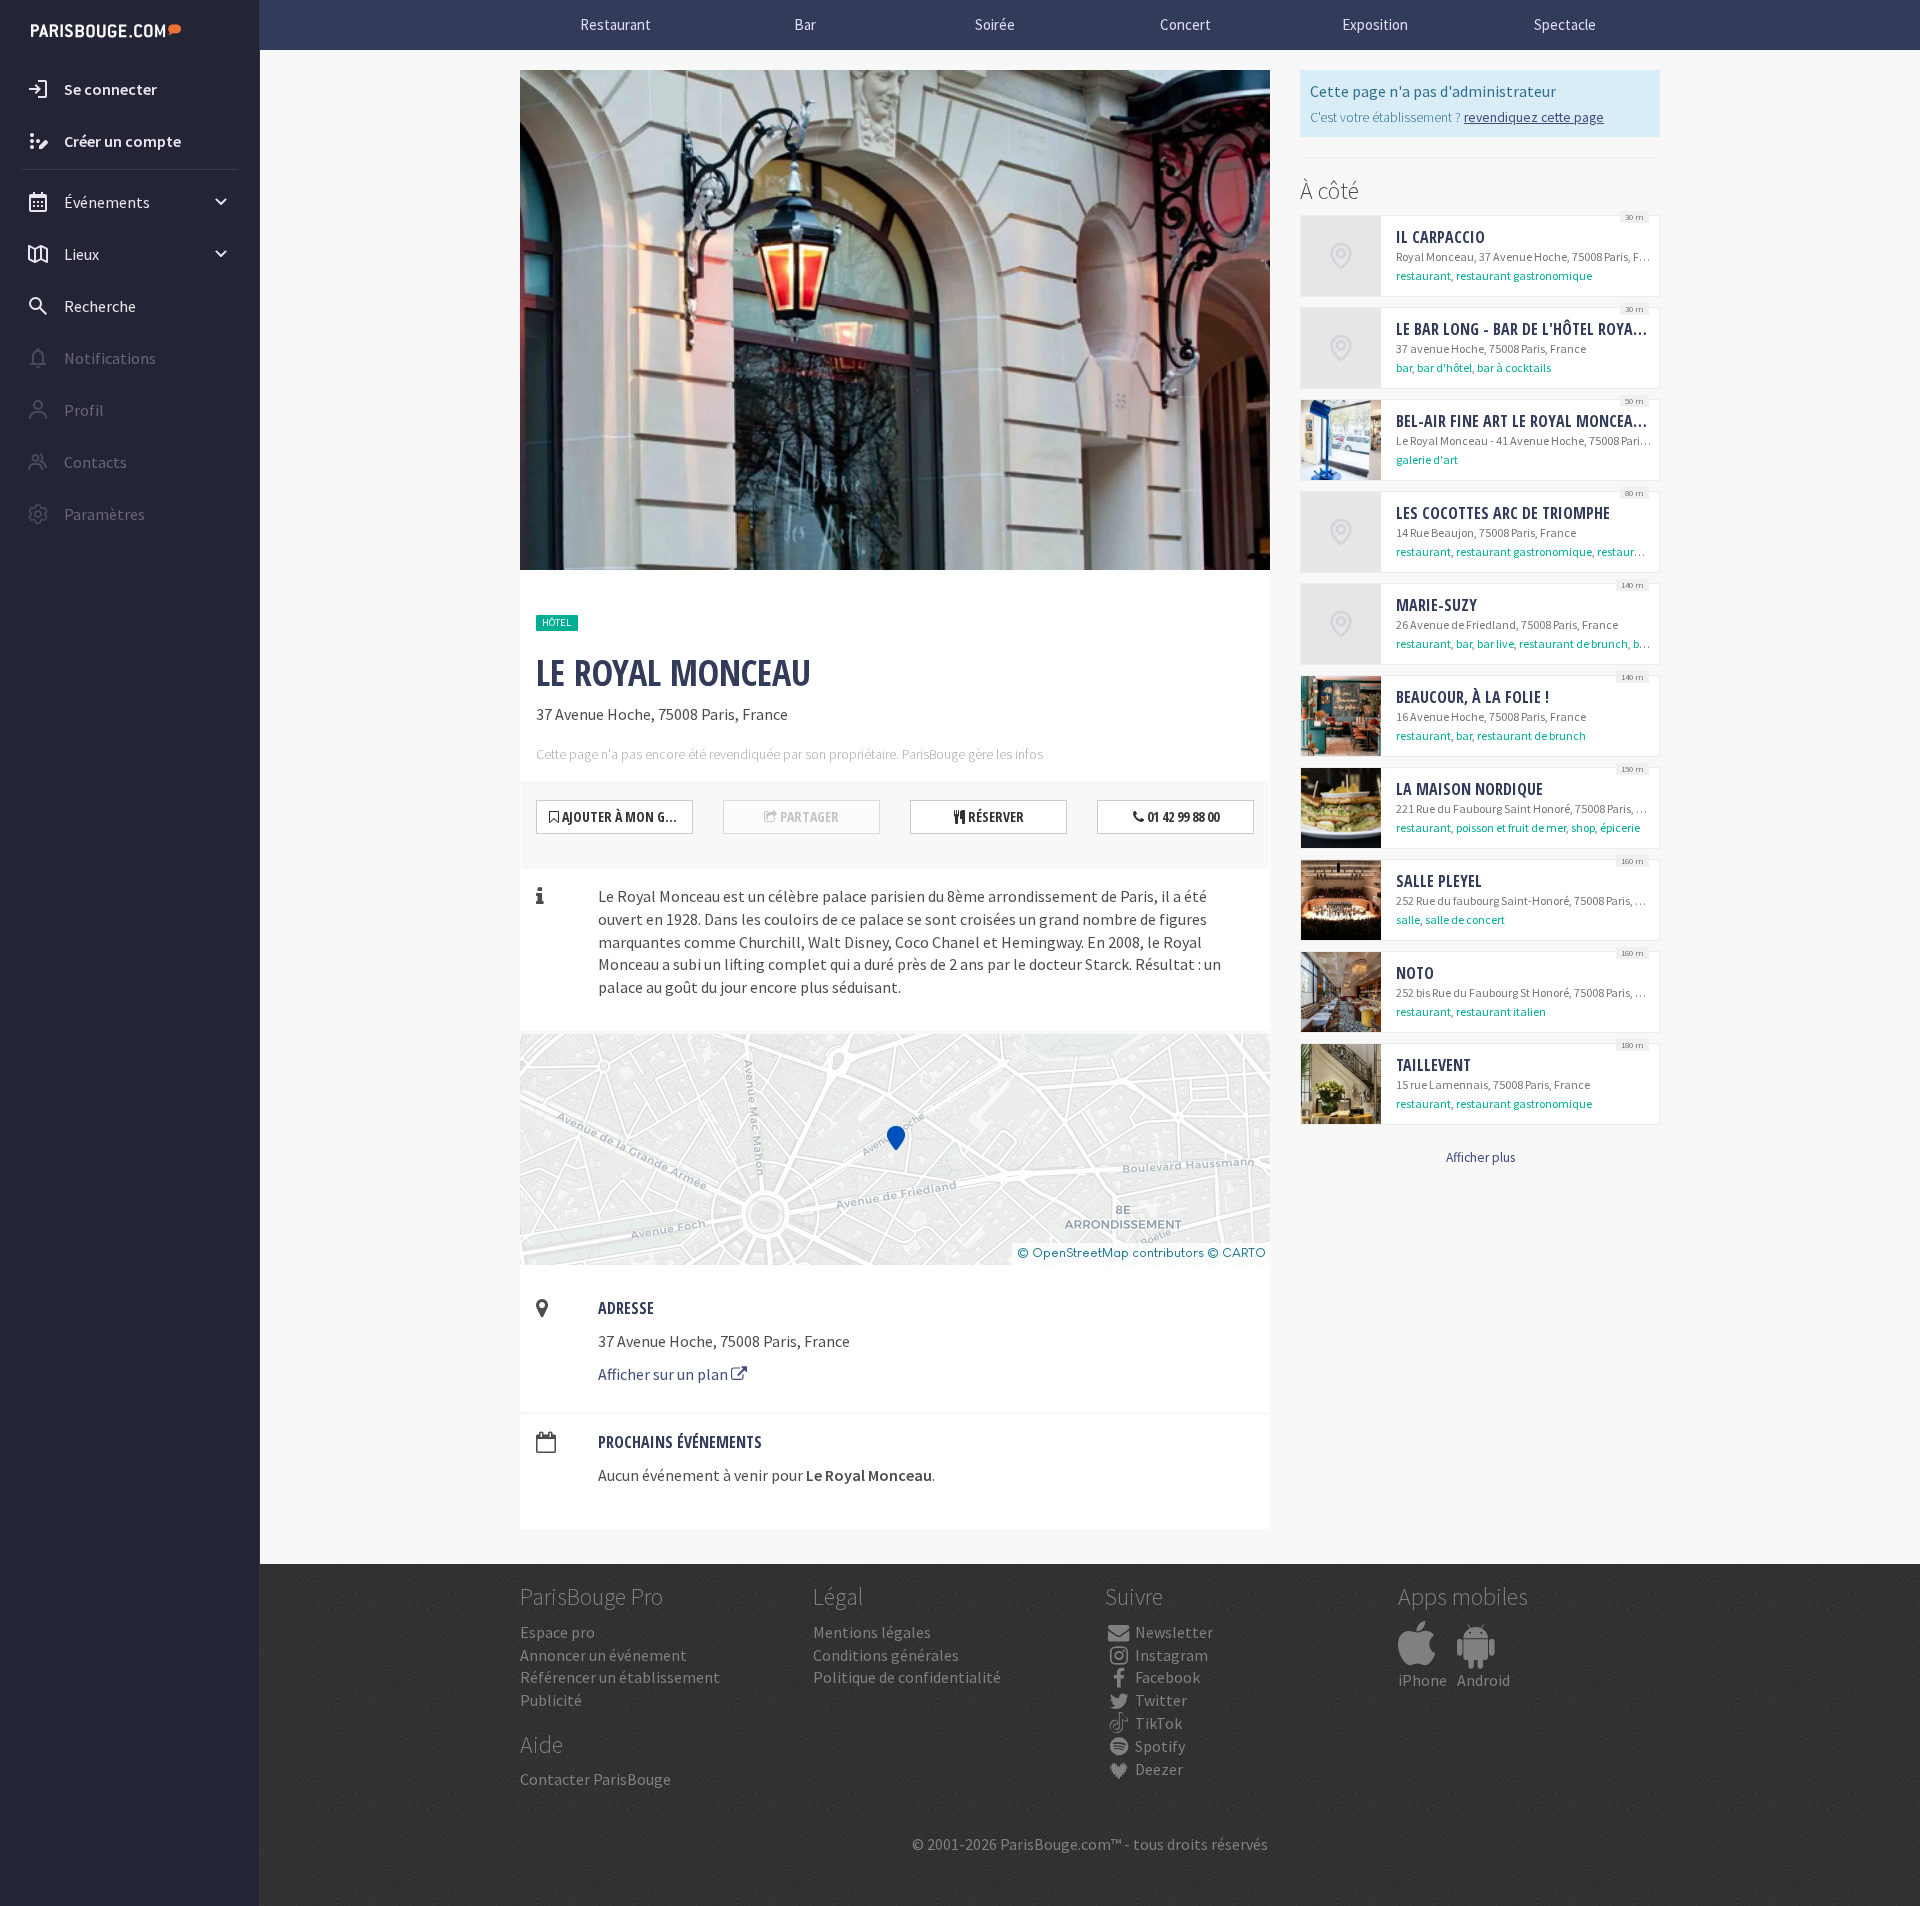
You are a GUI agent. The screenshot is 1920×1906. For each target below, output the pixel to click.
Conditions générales (886, 1655)
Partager (808, 816)
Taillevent (1433, 1065)
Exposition (1375, 24)
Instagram (1170, 1655)
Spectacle (1565, 24)
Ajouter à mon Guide (625, 816)
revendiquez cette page (1534, 117)
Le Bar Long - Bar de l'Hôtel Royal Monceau (1553, 329)
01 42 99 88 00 (1181, 816)
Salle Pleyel (1439, 881)
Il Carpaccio (1440, 237)
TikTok (1157, 1723)
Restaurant (615, 24)
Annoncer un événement (603, 1655)
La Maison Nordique (1469, 789)
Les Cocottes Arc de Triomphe (1503, 513)
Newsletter (1172, 1632)
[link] (1480, 256)
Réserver (994, 816)
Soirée (995, 24)
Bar (805, 24)
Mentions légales (872, 1632)
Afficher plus (1480, 1157)
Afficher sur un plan (664, 1374)
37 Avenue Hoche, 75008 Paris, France (724, 1341)
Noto (1415, 973)
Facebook (1166, 1677)
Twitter (1159, 1700)
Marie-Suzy (1436, 605)
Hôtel (556, 622)
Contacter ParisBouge (595, 1779)
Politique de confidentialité (907, 1677)
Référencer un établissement (620, 1677)
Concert (1185, 24)
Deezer (1157, 1769)
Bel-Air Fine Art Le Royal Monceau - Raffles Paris (1573, 421)
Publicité (551, 1700)
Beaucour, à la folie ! (1472, 697)
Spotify (1158, 1746)
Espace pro (557, 1632)
